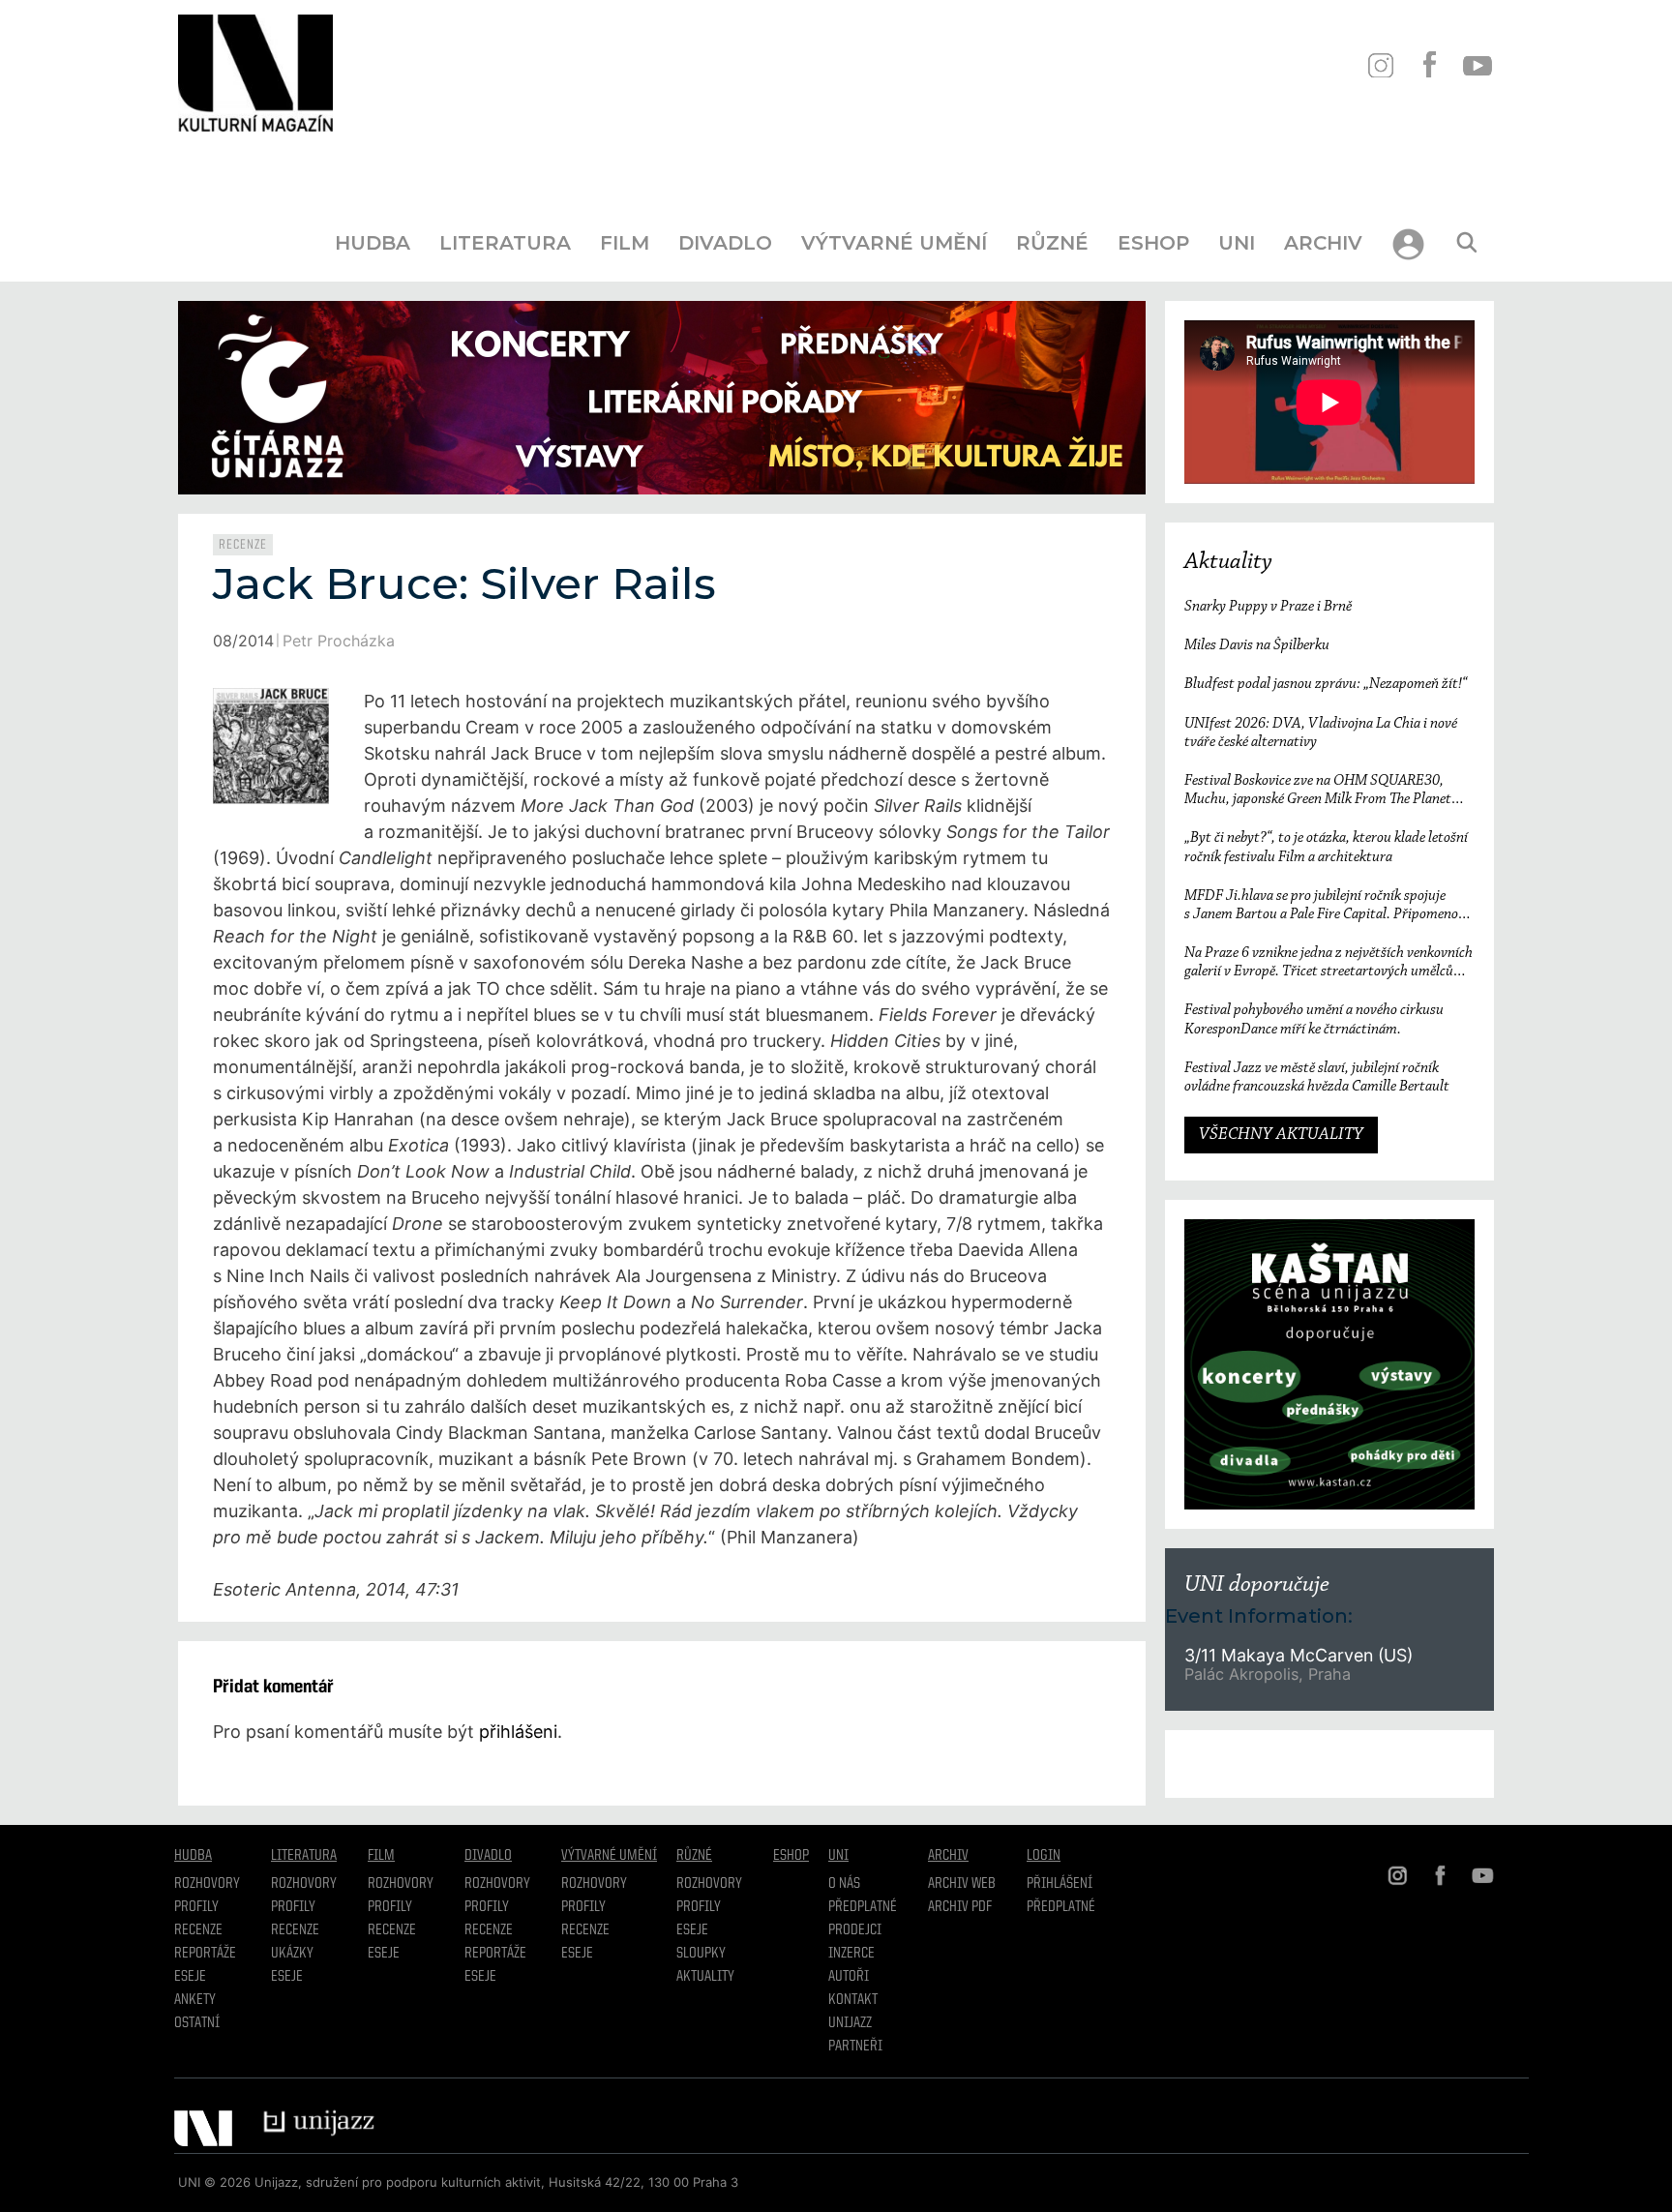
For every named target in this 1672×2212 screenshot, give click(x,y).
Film (625, 243)
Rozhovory (207, 1884)
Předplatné (863, 1907)
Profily (196, 1907)
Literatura (505, 243)
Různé (1052, 243)
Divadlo (725, 243)
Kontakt (853, 2000)
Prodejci (855, 1930)
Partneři (855, 2047)
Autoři (849, 1977)
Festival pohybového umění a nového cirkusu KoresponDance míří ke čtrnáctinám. (1314, 1019)
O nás (844, 1884)
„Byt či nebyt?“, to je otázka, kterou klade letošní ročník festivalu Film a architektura (1326, 847)
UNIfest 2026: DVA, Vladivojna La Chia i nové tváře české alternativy (1321, 733)
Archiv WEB (962, 1884)
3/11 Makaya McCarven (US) (1301, 1655)
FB (1429, 65)
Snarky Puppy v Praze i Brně (1268, 607)
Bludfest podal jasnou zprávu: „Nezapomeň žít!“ (1326, 684)
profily (293, 1907)
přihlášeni (518, 1732)
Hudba (373, 243)
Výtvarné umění (894, 243)
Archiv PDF (960, 1907)
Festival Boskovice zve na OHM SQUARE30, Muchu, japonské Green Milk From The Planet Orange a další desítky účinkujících (1318, 791)
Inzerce (851, 1954)
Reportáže (205, 1954)
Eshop (1153, 243)
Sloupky (701, 1954)
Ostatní (197, 2023)
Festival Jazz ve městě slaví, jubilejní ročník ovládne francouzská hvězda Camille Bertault (1317, 1077)
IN (1380, 65)
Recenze (243, 545)
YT (1477, 65)
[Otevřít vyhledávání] (1467, 243)
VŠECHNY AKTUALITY (1281, 1135)
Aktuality (1228, 562)
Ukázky (292, 1954)
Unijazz (850, 2023)
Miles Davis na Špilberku (1257, 645)
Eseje (190, 1977)
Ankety (195, 2000)
